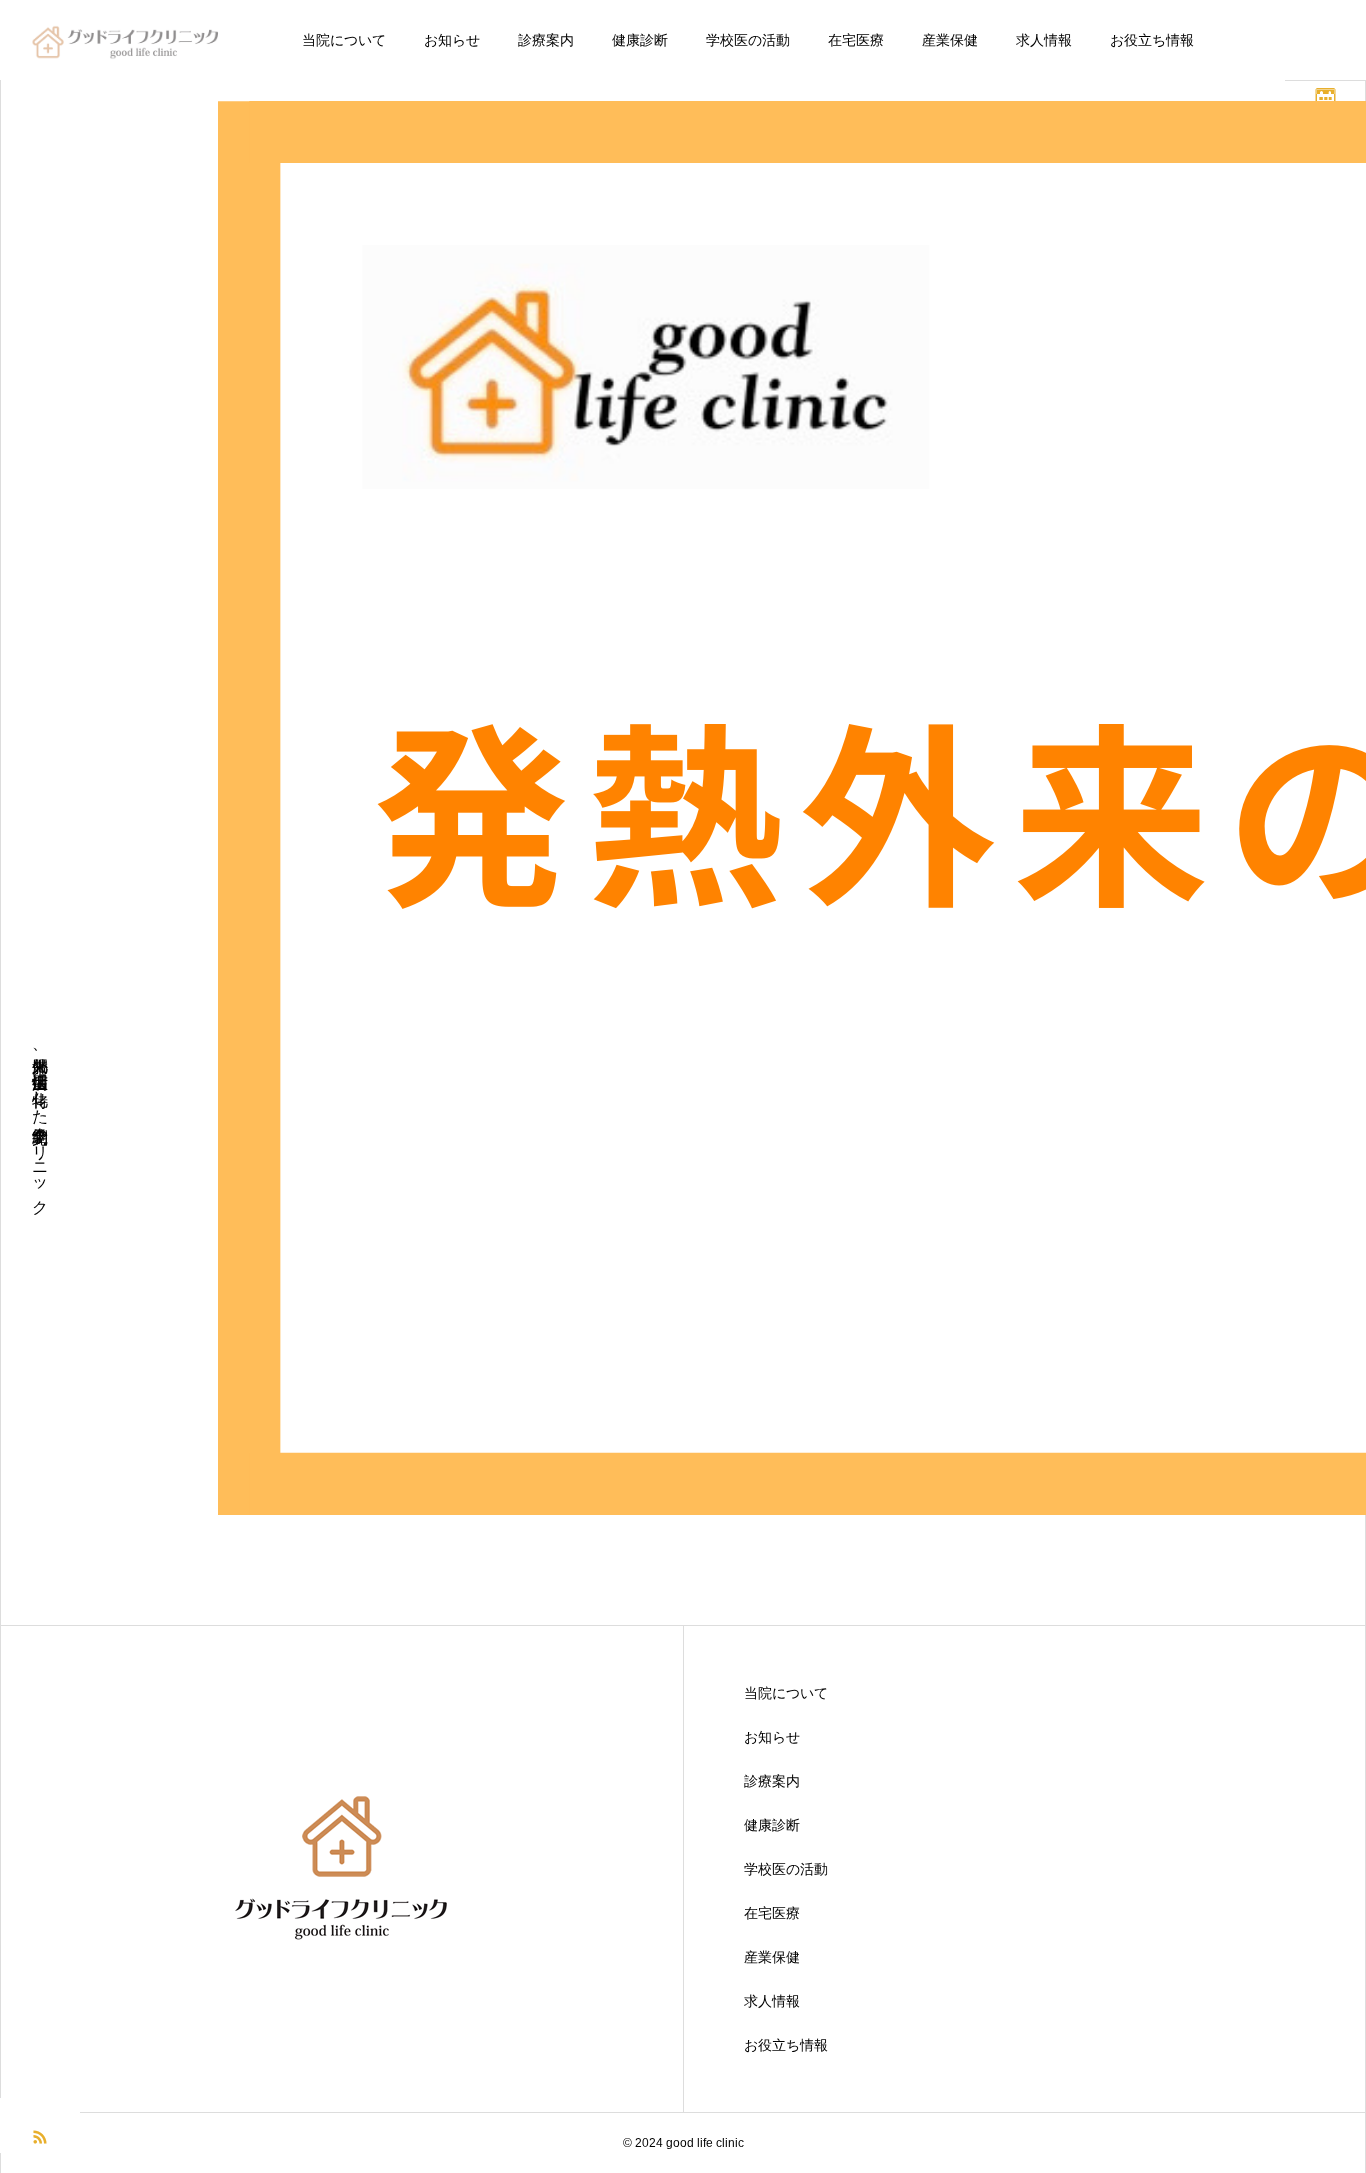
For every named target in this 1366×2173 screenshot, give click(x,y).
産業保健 (950, 40)
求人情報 (1044, 40)
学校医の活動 (748, 40)
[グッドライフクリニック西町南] (128, 40)
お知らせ (452, 40)
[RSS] (40, 2135)
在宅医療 (856, 40)
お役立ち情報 (1152, 40)
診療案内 (546, 40)
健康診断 (640, 40)
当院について (344, 40)
